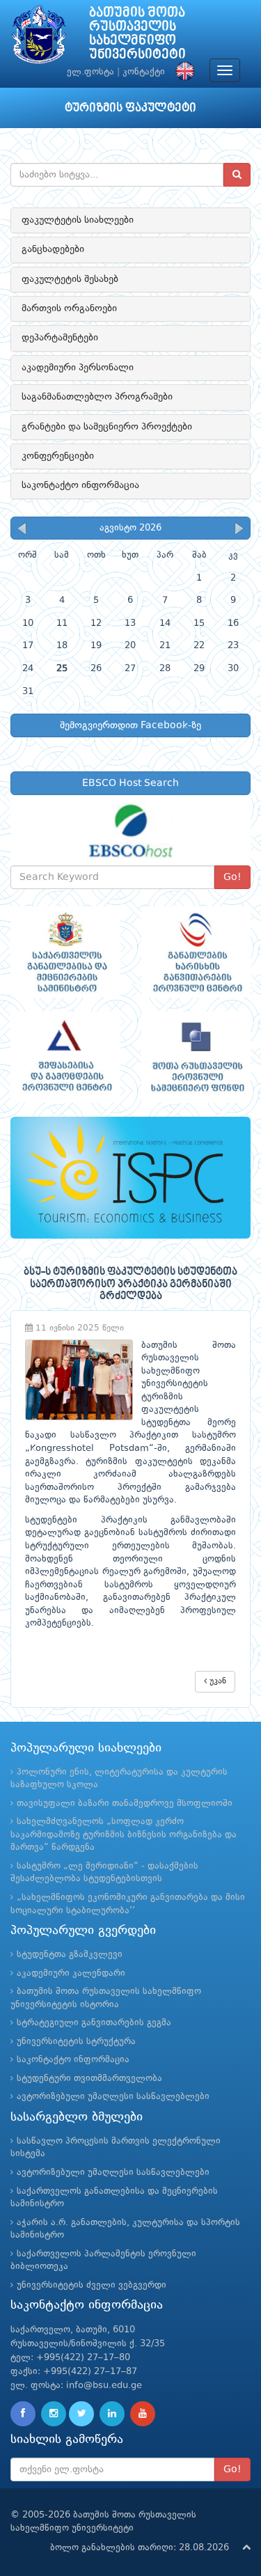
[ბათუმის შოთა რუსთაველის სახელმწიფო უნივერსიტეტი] (39, 38)
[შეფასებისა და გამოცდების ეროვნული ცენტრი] (65, 1057)
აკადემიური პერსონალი (78, 368)
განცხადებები (53, 249)
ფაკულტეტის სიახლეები (78, 220)
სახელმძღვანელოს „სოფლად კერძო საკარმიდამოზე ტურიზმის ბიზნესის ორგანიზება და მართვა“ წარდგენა (124, 1835)
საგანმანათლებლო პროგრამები (97, 397)
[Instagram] (54, 2414)
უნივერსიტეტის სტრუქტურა (76, 2042)
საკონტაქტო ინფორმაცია (80, 485)
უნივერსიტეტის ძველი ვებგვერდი (92, 2285)
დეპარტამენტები (60, 338)
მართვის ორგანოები (69, 308)
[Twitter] (81, 2414)
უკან (216, 1681)
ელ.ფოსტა (90, 72)
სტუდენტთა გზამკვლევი (70, 1955)
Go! (232, 877)
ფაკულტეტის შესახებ (70, 279)
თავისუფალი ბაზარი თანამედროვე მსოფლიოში (125, 1804)
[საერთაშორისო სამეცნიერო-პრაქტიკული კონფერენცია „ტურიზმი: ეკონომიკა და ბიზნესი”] (130, 1178)
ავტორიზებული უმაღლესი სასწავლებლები (113, 2097)
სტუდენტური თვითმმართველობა (89, 2079)
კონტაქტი (144, 72)
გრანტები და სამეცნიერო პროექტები (107, 427)
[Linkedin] (112, 2414)
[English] (182, 72)
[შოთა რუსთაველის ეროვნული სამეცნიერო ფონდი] (196, 1057)
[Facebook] (23, 2414)
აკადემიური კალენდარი (71, 1973)
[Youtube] (143, 2414)
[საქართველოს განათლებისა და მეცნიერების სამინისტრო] (65, 952)
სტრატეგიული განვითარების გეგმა (94, 2023)
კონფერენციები (58, 456)
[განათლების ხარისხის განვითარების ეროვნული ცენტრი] (196, 952)
